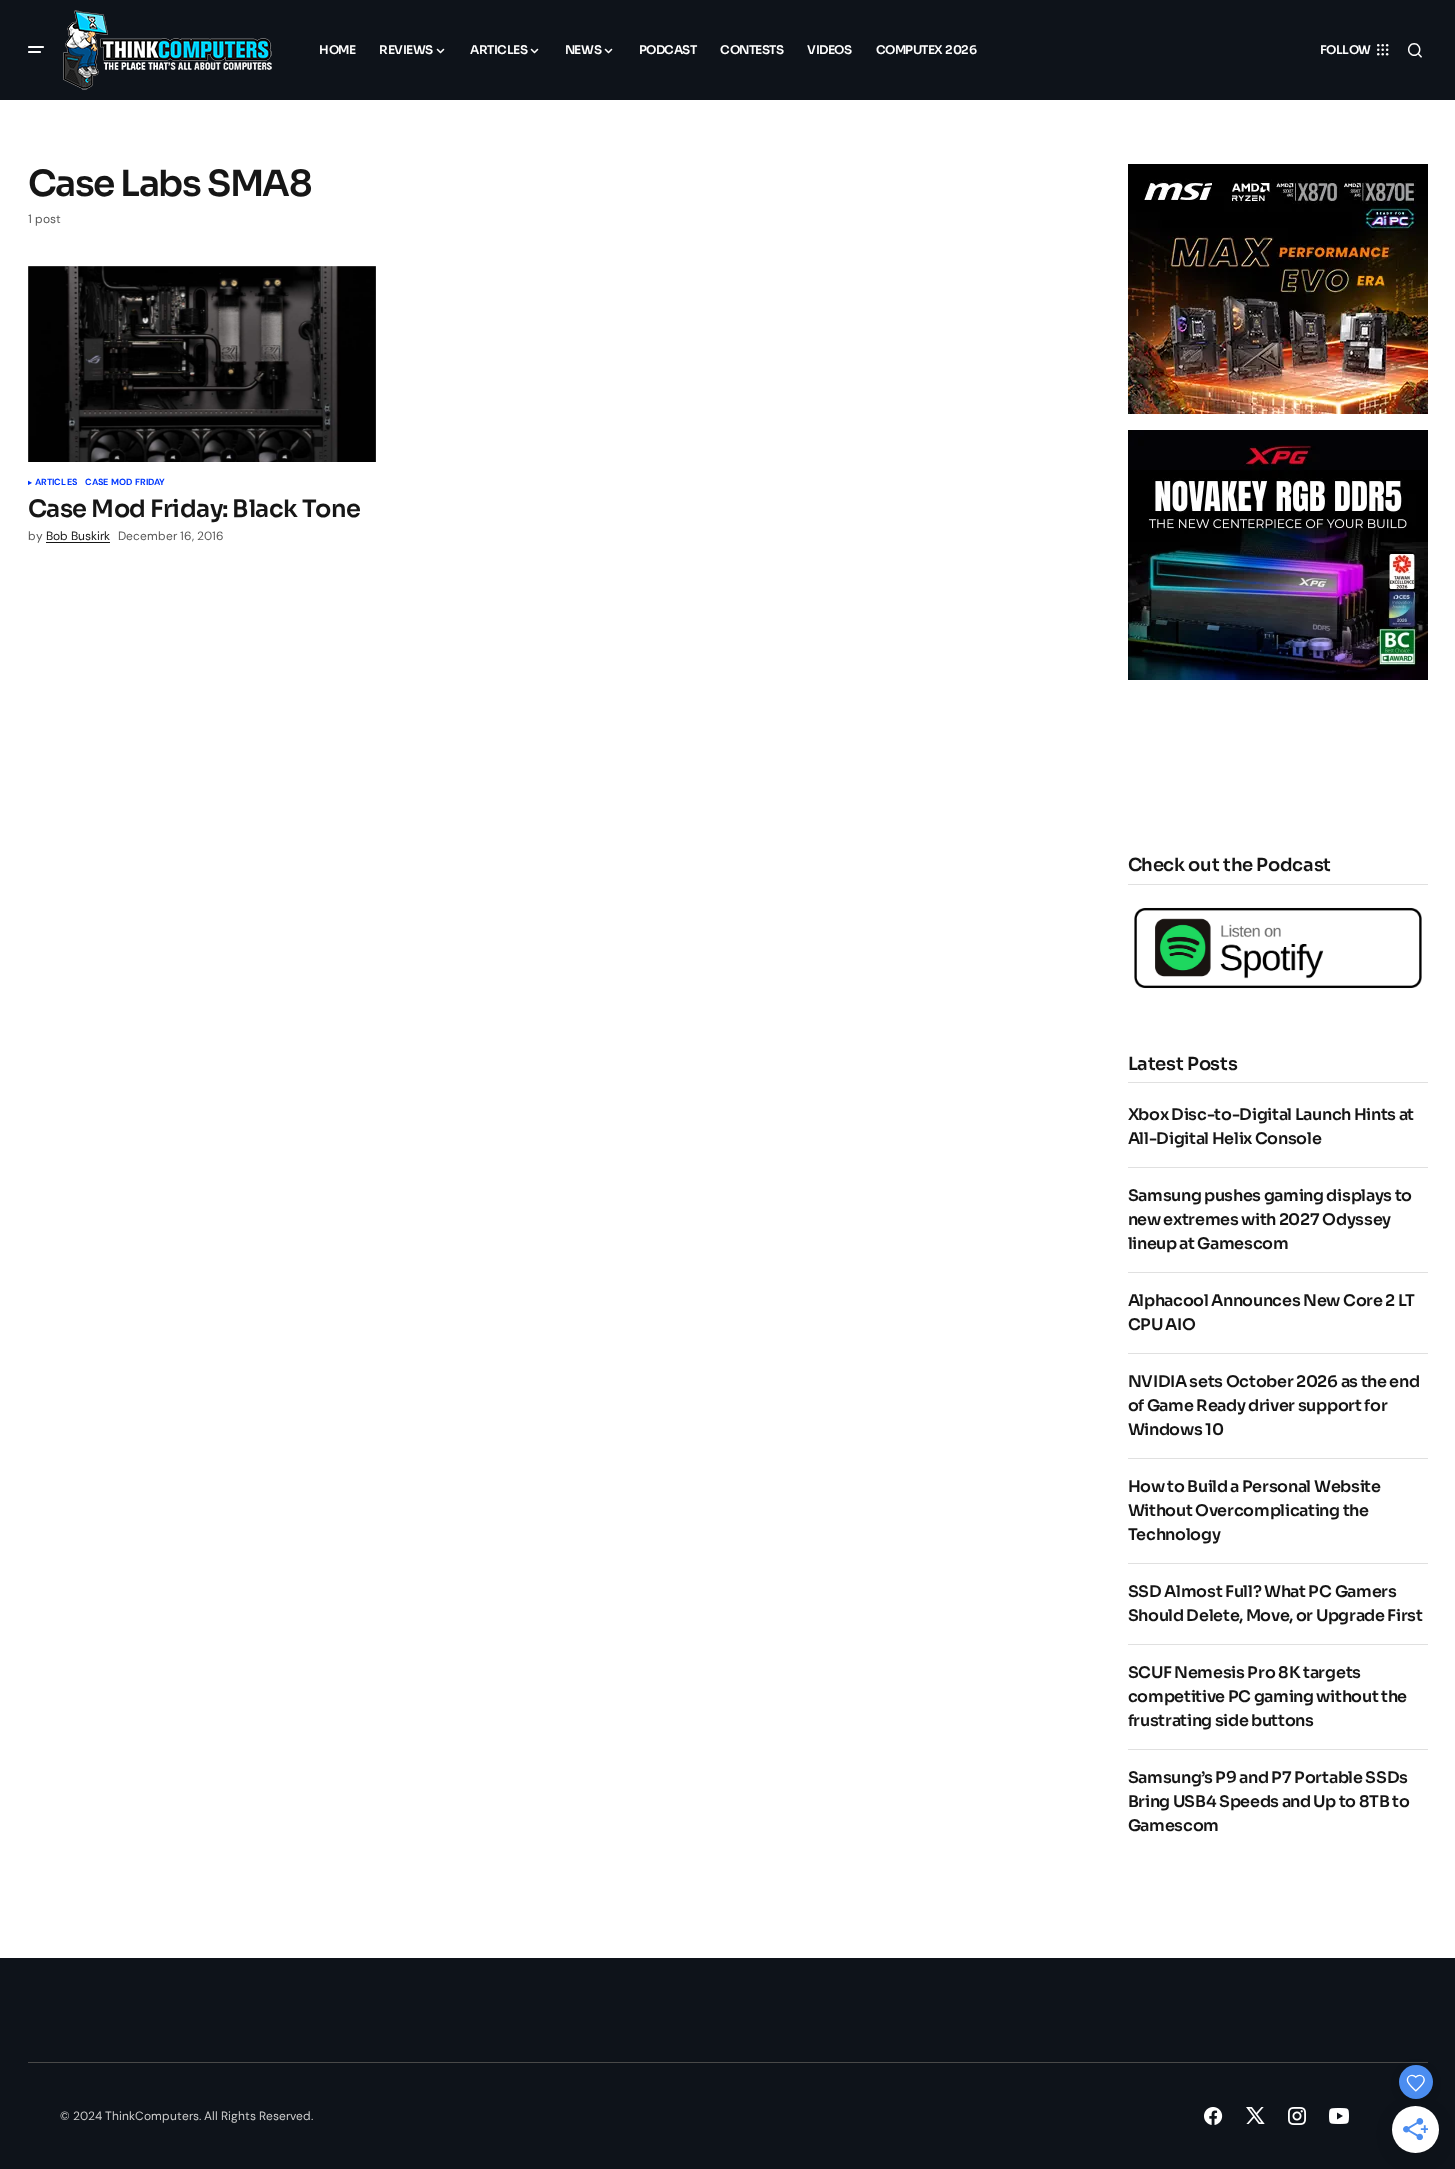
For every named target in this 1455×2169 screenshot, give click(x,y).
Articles (56, 483)
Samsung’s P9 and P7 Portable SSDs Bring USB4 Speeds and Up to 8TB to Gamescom (1269, 1801)
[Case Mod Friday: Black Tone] (202, 364)
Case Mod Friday (125, 483)
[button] (36, 50)
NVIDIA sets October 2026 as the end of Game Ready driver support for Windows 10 (1274, 1405)
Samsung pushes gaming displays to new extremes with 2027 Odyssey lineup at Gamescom (1270, 1219)
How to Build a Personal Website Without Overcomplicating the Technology (1254, 1510)
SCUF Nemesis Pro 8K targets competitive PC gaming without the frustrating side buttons (1267, 1696)
